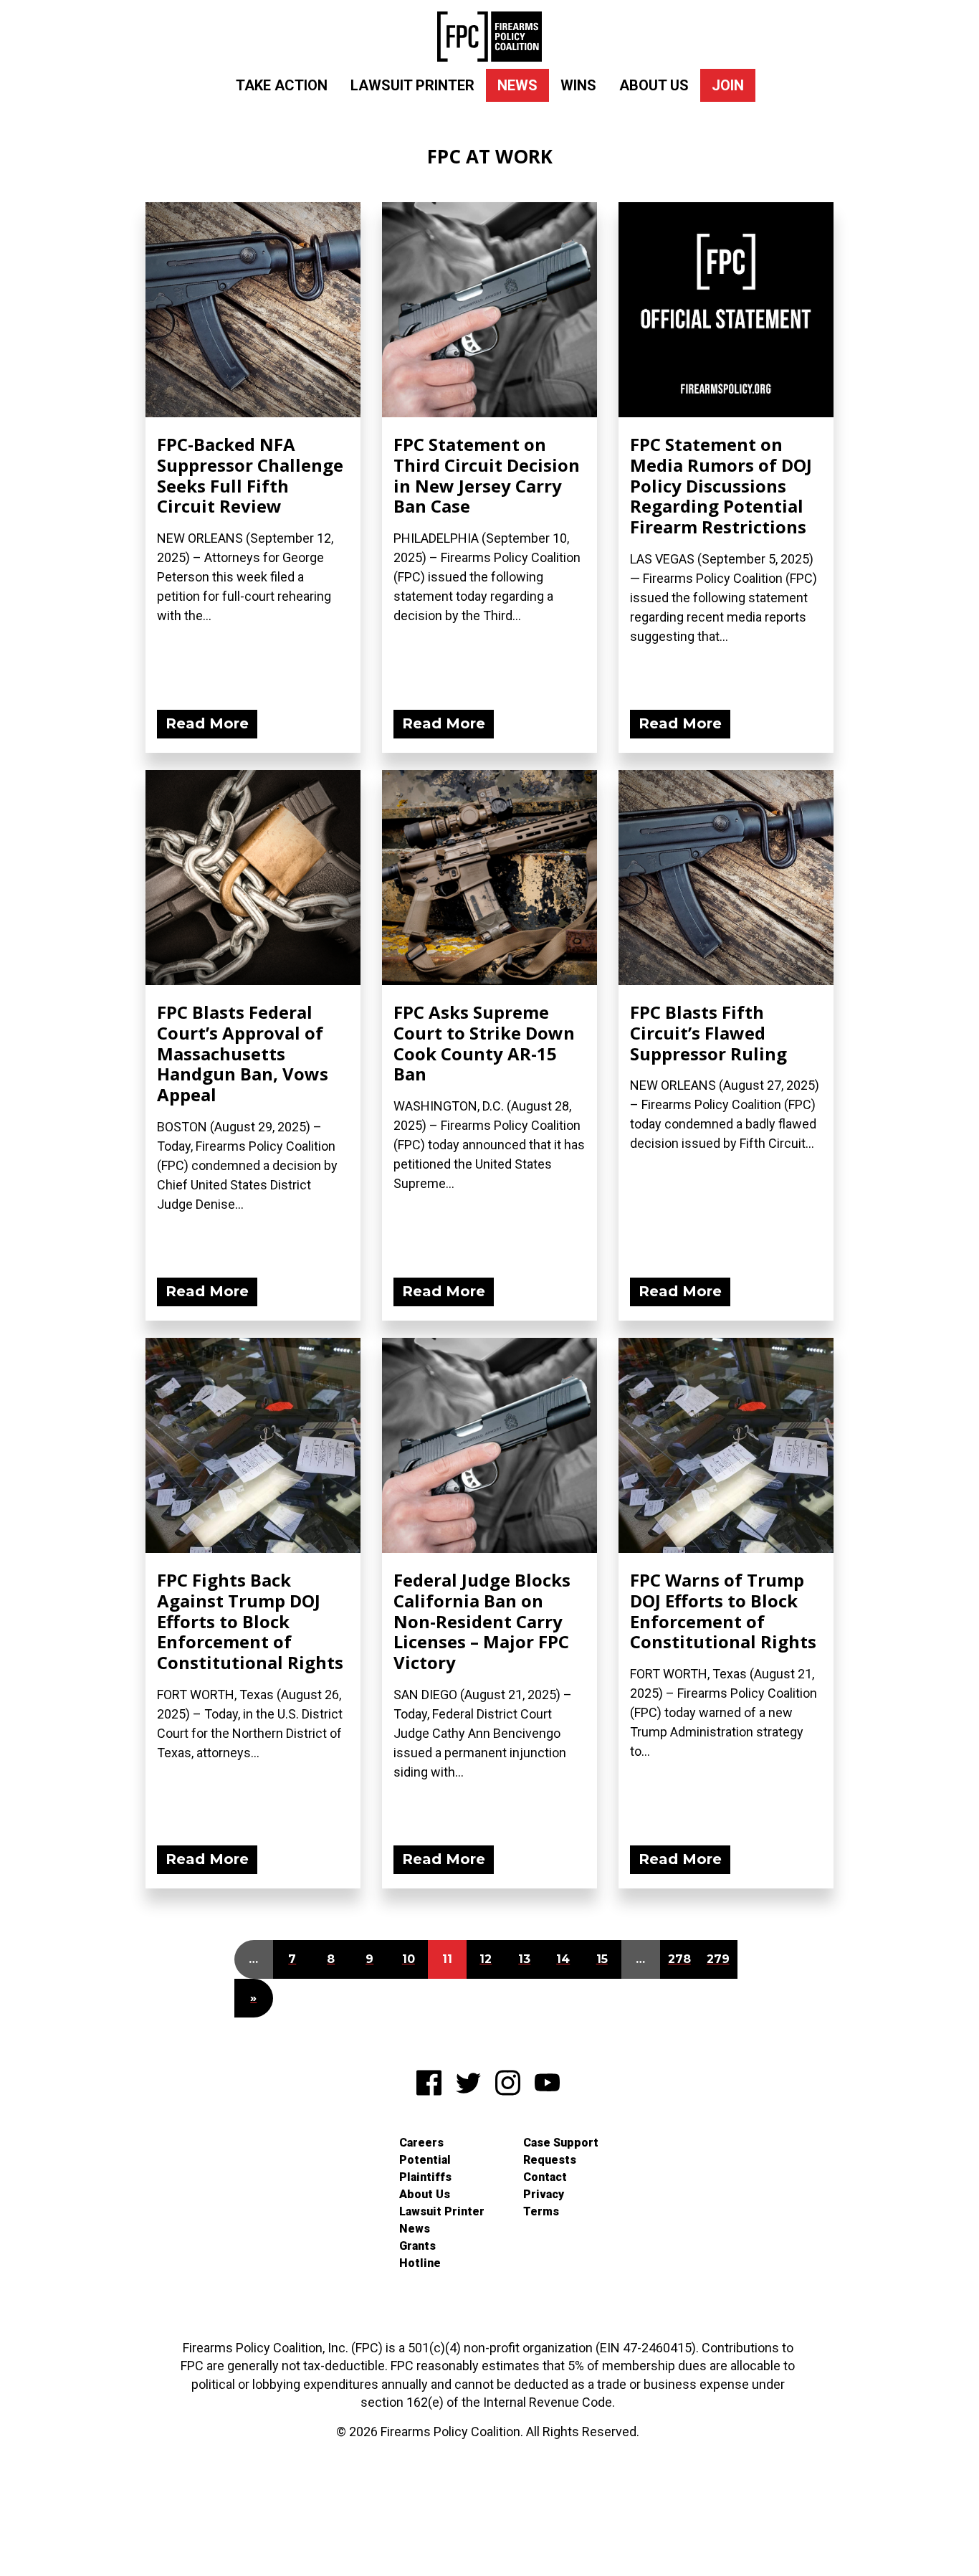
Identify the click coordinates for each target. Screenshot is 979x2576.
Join (728, 85)
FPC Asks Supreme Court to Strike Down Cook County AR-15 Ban (484, 1043)
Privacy (544, 2194)
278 (679, 1959)
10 (409, 1959)
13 (524, 1959)
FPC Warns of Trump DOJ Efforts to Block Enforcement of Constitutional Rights (723, 1611)
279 (718, 1959)
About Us (654, 85)
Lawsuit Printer (412, 85)
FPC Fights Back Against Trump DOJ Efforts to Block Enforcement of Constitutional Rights (250, 1621)
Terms (541, 2211)
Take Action (282, 85)
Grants (417, 2246)
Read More (207, 723)
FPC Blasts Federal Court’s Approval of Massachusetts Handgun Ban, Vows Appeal (243, 1053)
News (517, 85)
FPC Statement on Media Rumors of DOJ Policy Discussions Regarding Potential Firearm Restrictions (721, 485)
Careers (421, 2143)
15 (602, 1959)
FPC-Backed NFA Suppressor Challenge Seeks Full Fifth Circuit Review (250, 475)
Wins (578, 85)
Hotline (420, 2263)
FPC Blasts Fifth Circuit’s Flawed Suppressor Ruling (708, 1033)
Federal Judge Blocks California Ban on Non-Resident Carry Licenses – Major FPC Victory (482, 1621)
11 (447, 1959)
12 (486, 1959)
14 (563, 1959)
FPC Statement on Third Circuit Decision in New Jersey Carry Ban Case (487, 475)
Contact (545, 2177)
